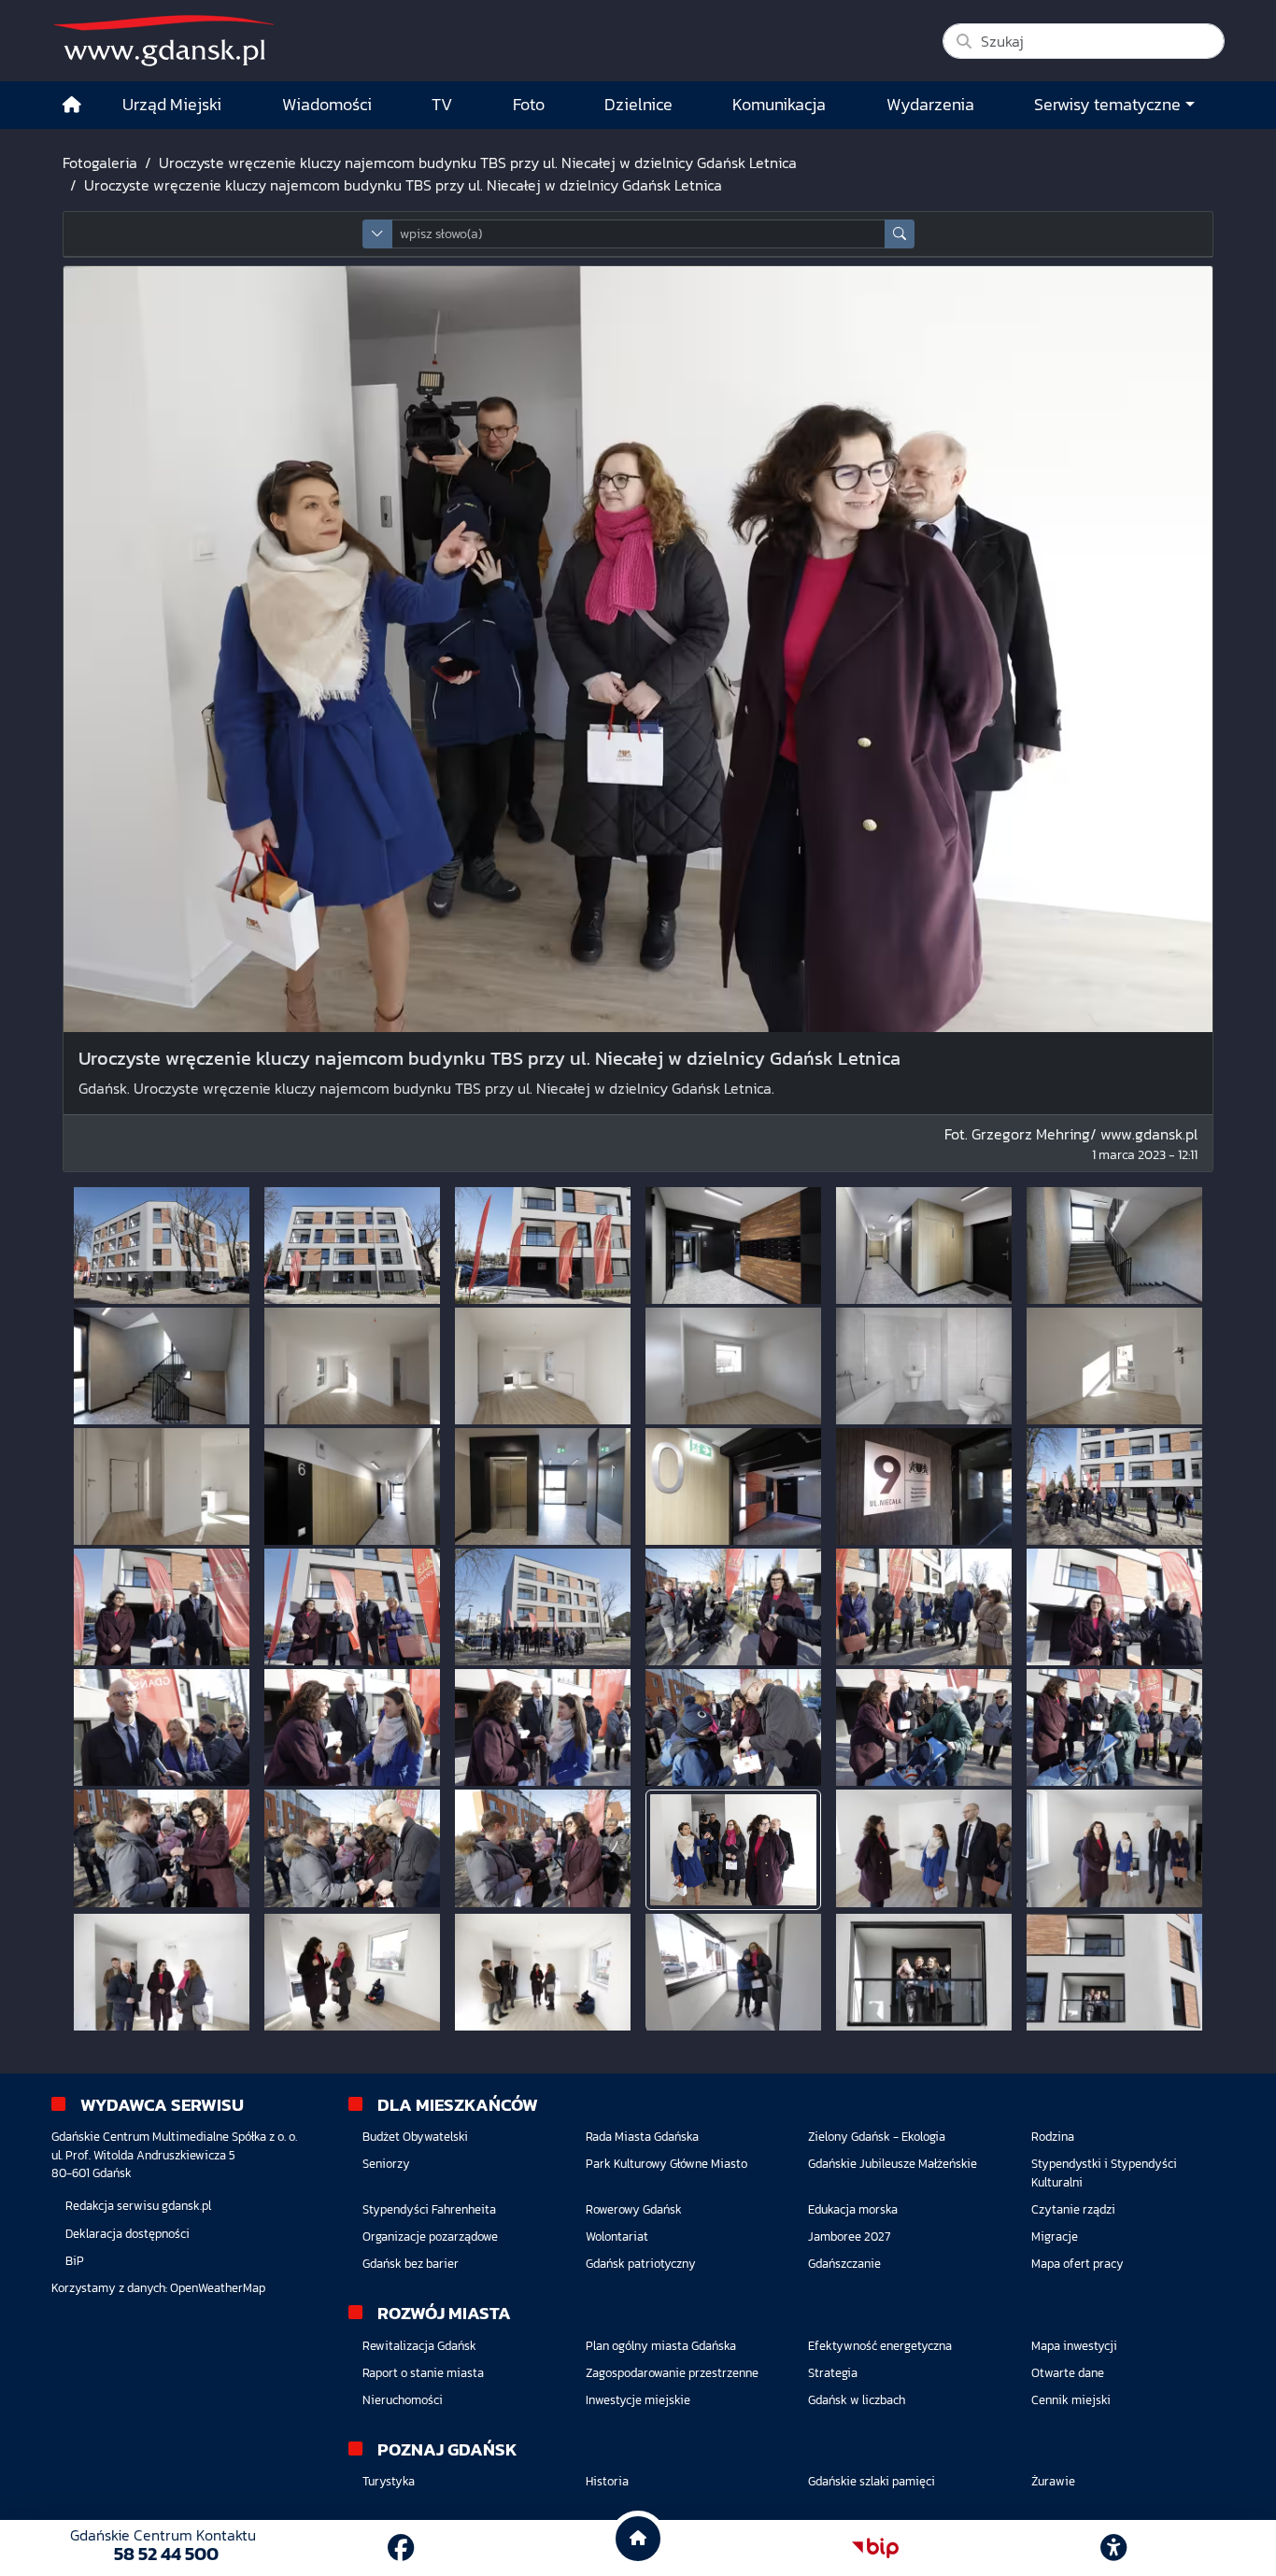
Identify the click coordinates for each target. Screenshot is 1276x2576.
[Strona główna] (72, 105)
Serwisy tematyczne (1107, 105)
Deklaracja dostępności (128, 2234)
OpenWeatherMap (218, 2288)
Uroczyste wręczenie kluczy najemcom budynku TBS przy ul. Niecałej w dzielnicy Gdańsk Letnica (478, 163)
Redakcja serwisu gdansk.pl (138, 2206)
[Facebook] (401, 2548)
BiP (75, 2261)
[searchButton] (900, 234)
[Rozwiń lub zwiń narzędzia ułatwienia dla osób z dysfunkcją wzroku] (1113, 2548)
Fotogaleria (100, 163)
